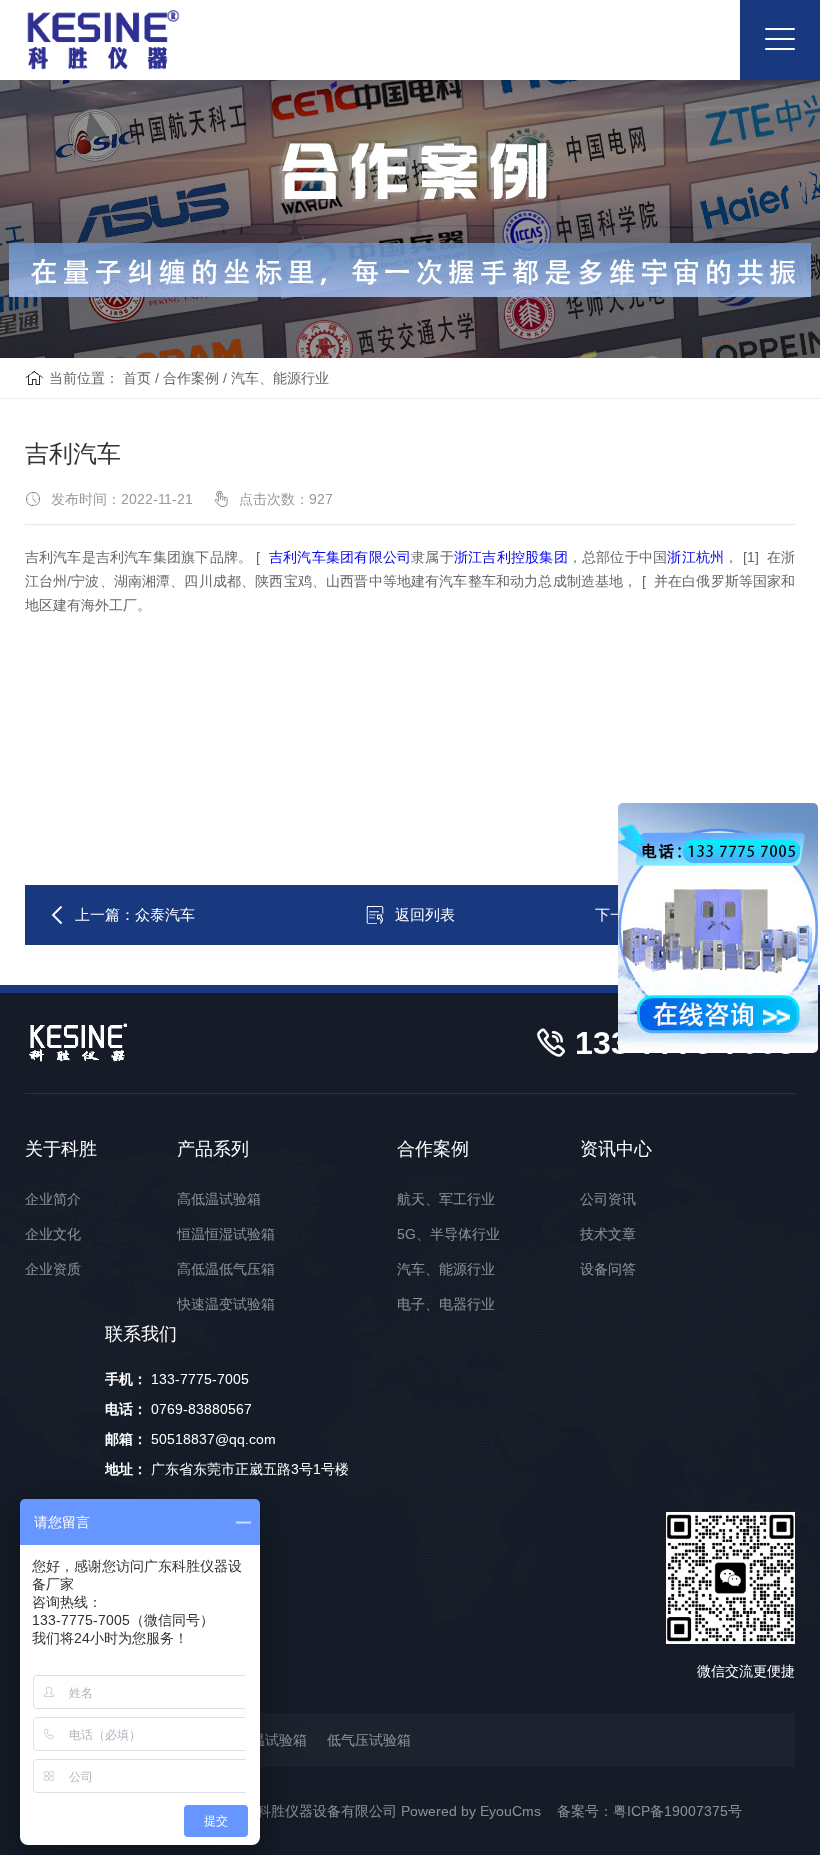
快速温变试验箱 (226, 1304)
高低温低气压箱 (226, 1269)
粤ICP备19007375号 (677, 1811)
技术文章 (608, 1234)
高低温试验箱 (219, 1199)
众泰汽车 (165, 914)
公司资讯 (608, 1199)
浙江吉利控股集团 (511, 557)
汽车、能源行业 (280, 378)
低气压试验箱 (369, 1740)
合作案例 (191, 378)
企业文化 (53, 1234)
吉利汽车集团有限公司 (340, 557)
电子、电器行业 (446, 1304)
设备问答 (608, 1269)
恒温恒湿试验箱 (226, 1234)
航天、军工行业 (446, 1199)
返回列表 (425, 914)
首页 (137, 378)
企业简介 (53, 1199)
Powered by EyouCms (469, 1811)
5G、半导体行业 (448, 1234)
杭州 (710, 557)
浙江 (681, 557)
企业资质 (53, 1269)
